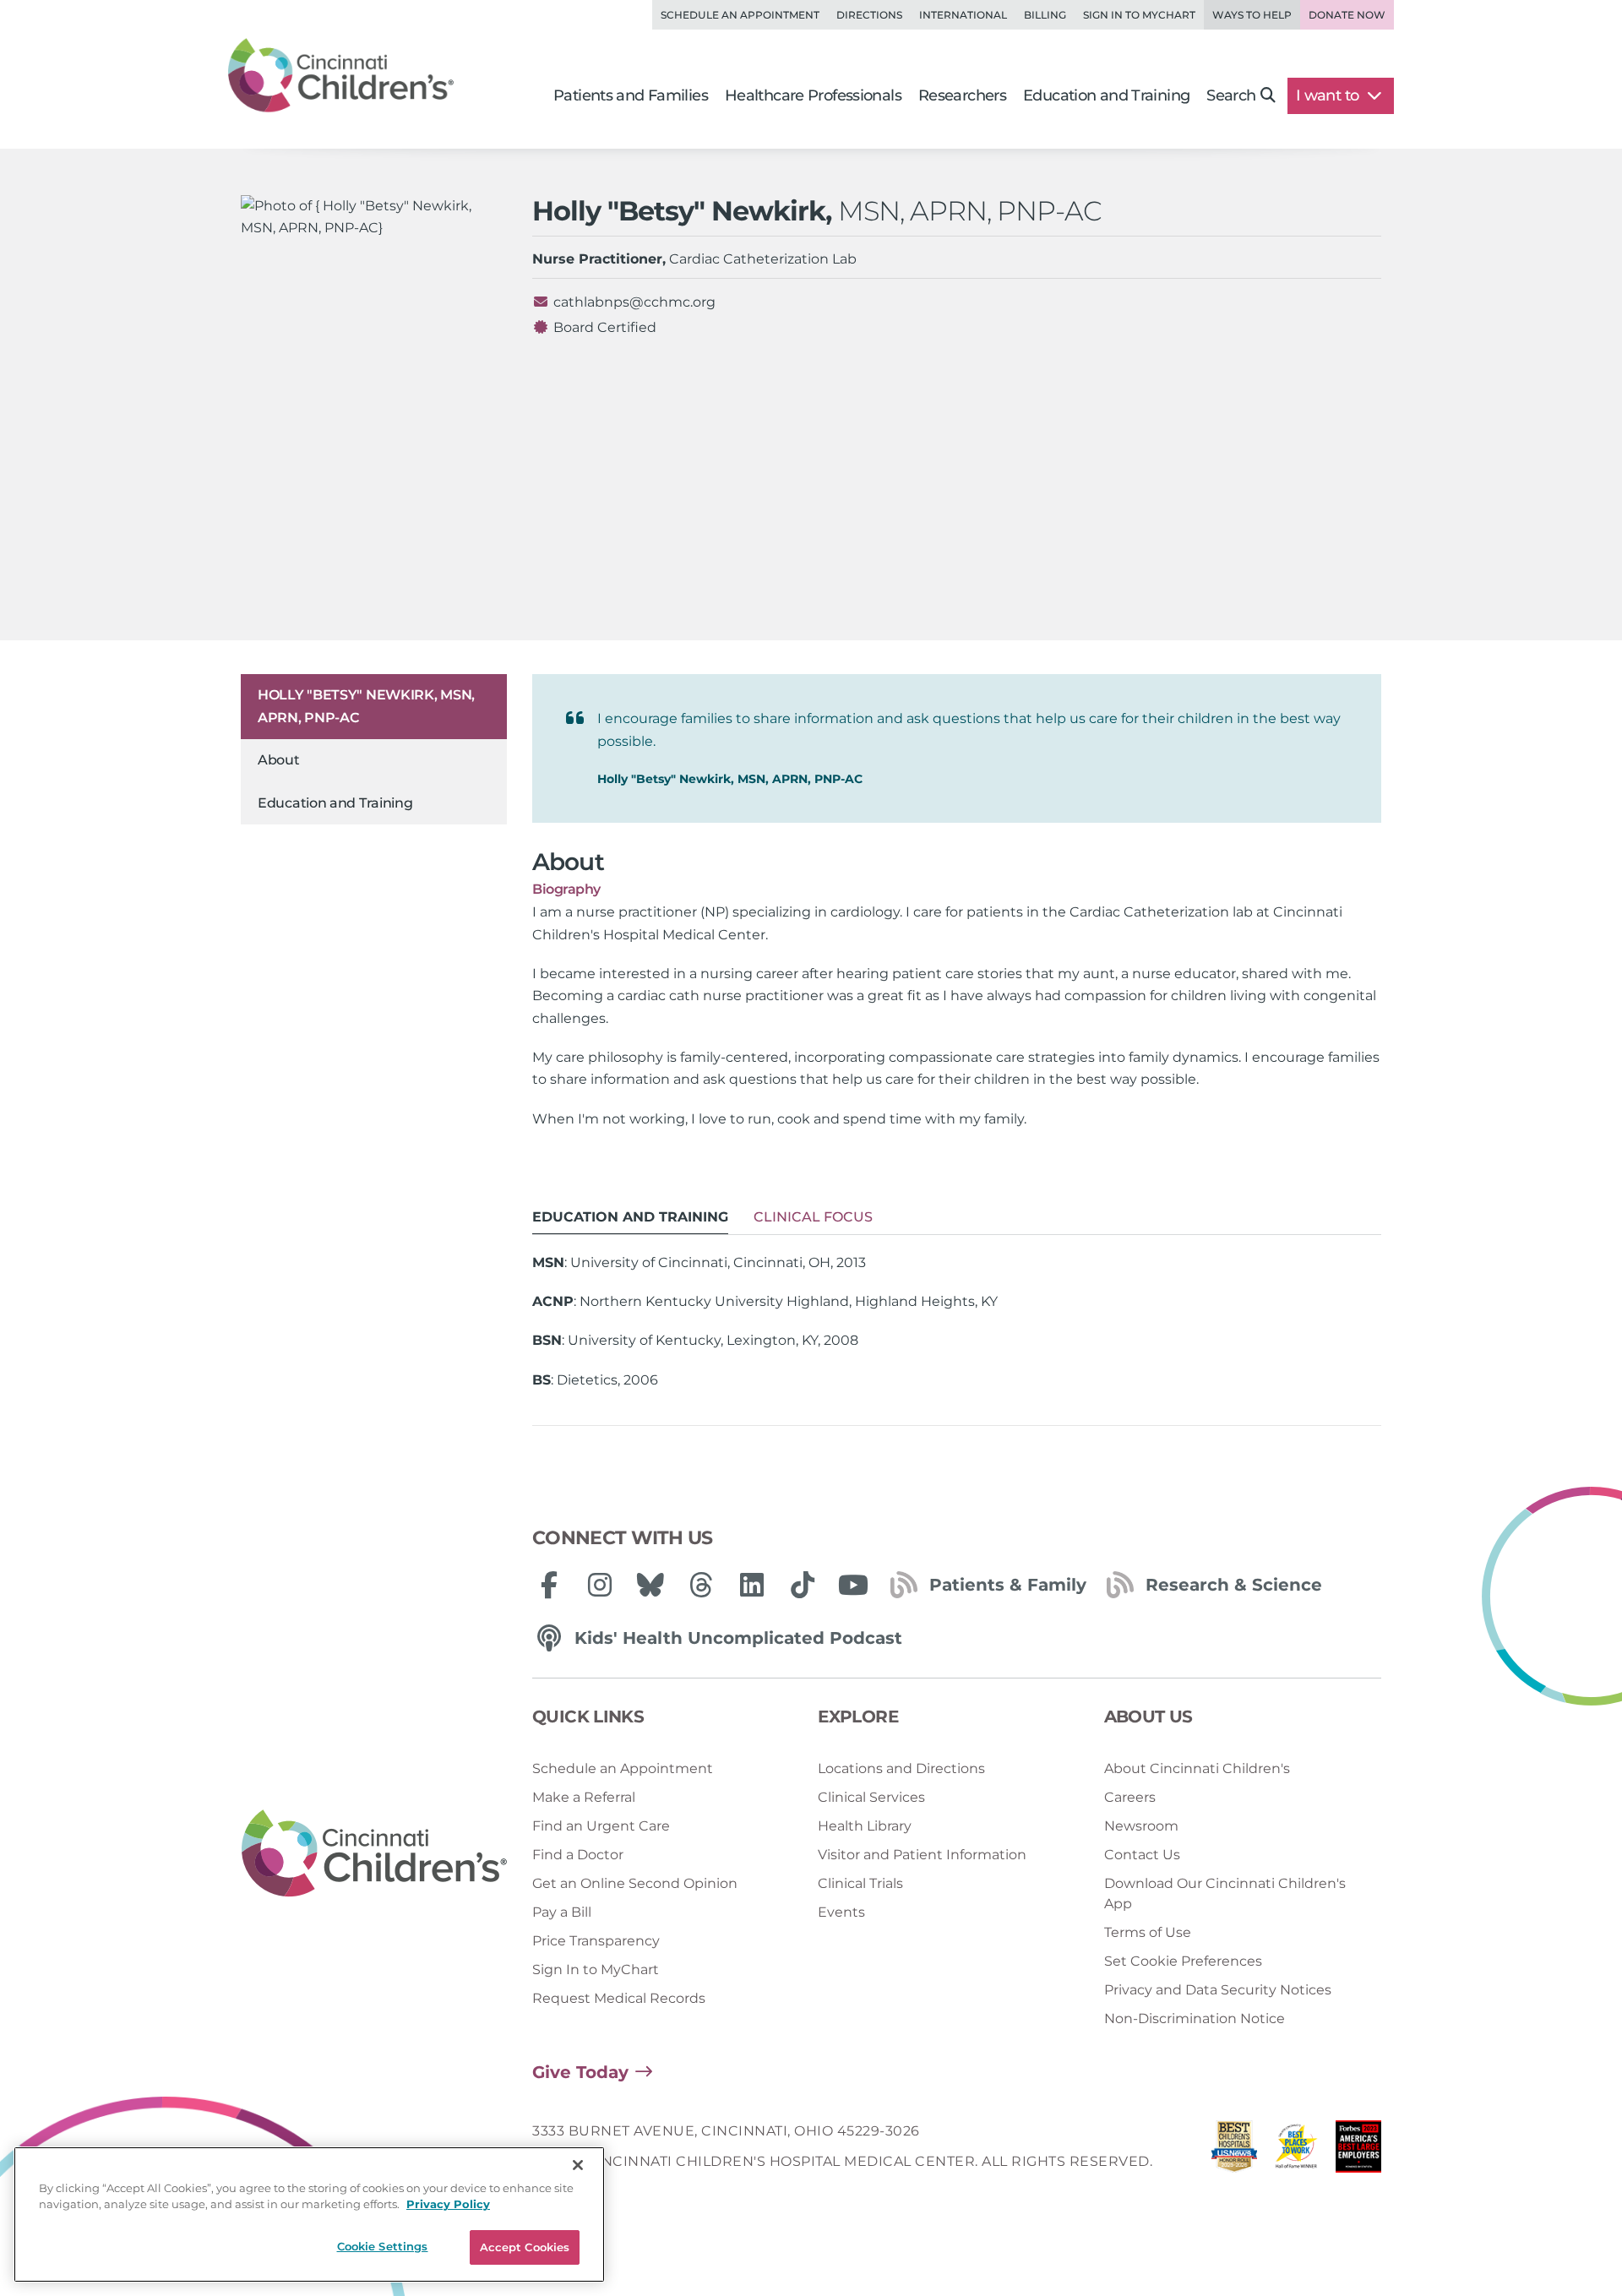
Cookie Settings (383, 2246)
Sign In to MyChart (596, 1970)
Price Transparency (596, 1941)
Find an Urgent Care (601, 1826)
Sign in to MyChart (1139, 15)
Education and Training (335, 803)
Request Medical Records (619, 1998)
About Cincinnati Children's (1197, 1768)
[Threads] (701, 1585)
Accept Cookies (525, 2247)
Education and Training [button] (1106, 95)
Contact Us (1142, 1855)
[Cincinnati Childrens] (374, 1854)
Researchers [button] (962, 95)
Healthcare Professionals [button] (813, 95)
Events (841, 1912)
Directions (869, 15)
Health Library (865, 1826)
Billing (1045, 15)
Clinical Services (871, 1797)
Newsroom (1141, 1826)
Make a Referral (584, 1797)
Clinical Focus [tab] (813, 1217)
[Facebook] (549, 1585)
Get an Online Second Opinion (635, 1883)
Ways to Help (1252, 15)
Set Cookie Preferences (1183, 1961)
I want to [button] (1329, 95)
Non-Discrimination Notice (1195, 2019)
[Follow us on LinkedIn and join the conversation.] (752, 1585)
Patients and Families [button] (631, 95)
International (963, 15)
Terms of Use (1148, 1932)
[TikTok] (803, 1585)
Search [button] (1231, 95)
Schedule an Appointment (740, 15)
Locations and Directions (901, 1768)
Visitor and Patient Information (922, 1855)
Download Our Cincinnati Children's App (1225, 1893)
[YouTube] (853, 1585)
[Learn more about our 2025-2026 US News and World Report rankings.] (1234, 2151)
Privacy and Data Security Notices (1218, 1990)
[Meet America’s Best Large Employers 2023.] (1358, 2151)
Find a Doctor (578, 1855)
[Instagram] (600, 1585)
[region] (309, 2214)
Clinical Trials (860, 1883)
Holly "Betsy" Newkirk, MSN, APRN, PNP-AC (366, 706)
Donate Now (1347, 15)
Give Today (580, 2072)
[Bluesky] (650, 1585)
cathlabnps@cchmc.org (634, 302)
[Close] (578, 2165)
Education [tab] (630, 1217)
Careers (1130, 1797)
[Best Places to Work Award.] (1297, 2151)
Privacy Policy (448, 2205)
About (279, 760)
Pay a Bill (562, 1912)
